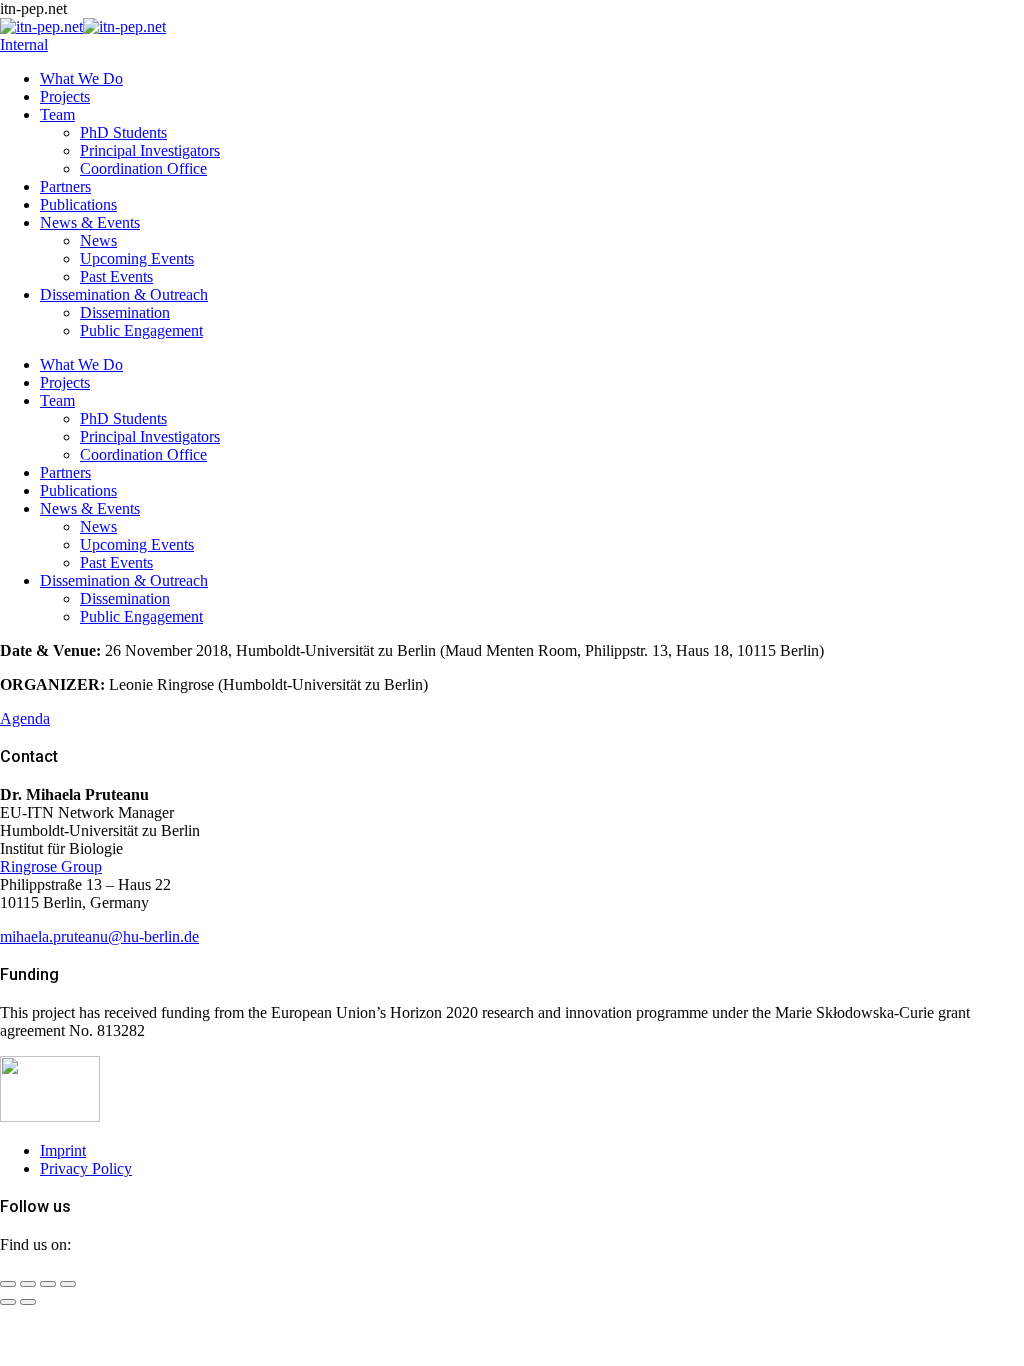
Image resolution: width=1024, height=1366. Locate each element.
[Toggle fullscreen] (48, 1284)
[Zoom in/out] (68, 1284)
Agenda (25, 718)
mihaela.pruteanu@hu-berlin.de (99, 936)
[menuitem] (81, 78)
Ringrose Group (51, 866)
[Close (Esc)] (8, 1284)
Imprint (63, 1150)
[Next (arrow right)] (28, 1302)
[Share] (28, 1284)
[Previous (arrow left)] (8, 1302)
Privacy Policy (86, 1168)
